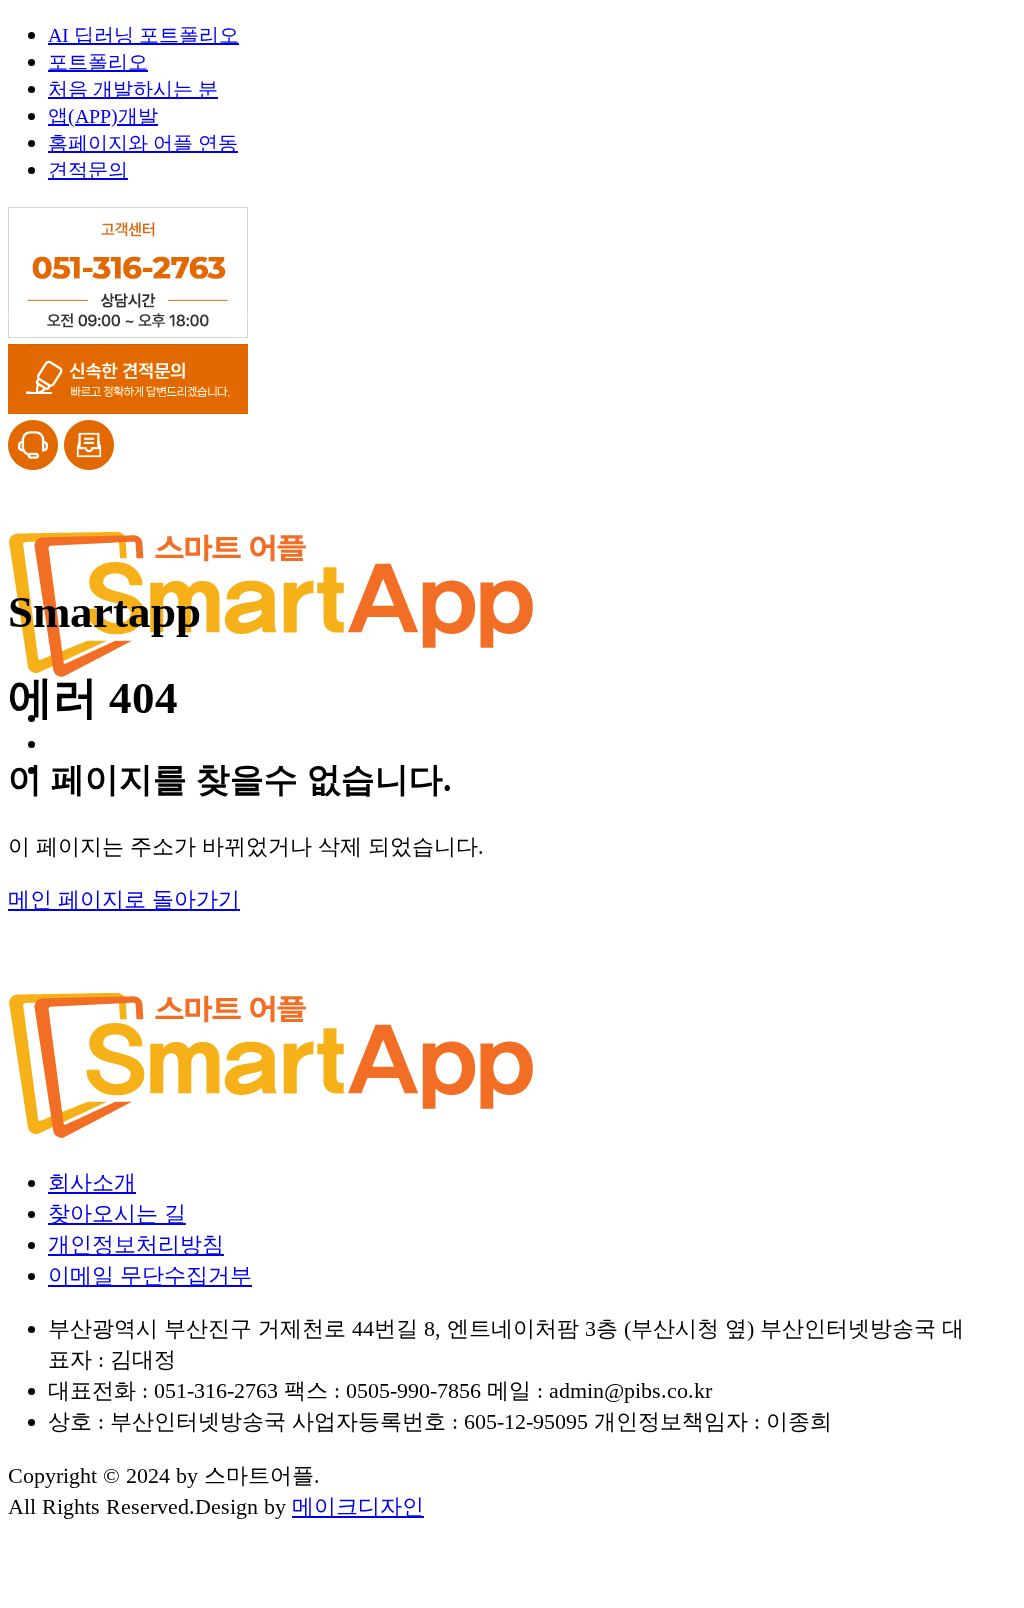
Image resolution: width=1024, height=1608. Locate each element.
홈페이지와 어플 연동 (143, 143)
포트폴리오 (98, 62)
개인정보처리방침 (136, 1244)
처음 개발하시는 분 (133, 89)
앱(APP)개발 (103, 116)
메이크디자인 (358, 1506)
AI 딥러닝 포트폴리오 (143, 35)
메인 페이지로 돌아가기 (124, 899)
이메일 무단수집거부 (150, 1275)
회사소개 (92, 1182)
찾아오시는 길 (117, 1213)
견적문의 (88, 170)
